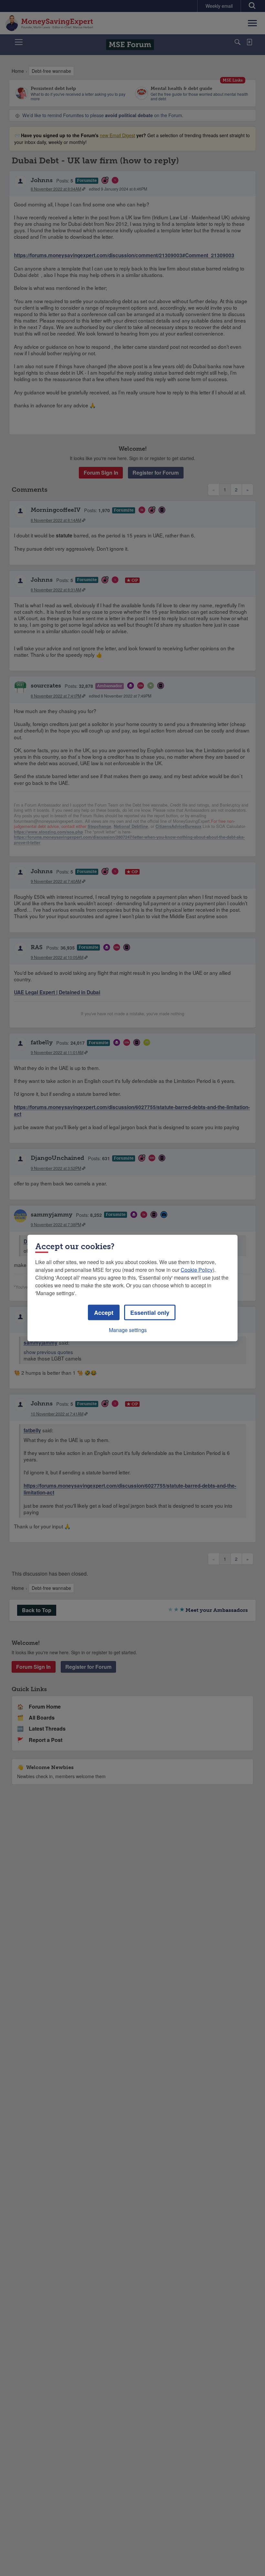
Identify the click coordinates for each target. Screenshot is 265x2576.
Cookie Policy (197, 1270)
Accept (104, 1313)
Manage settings (128, 1330)
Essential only (150, 1313)
